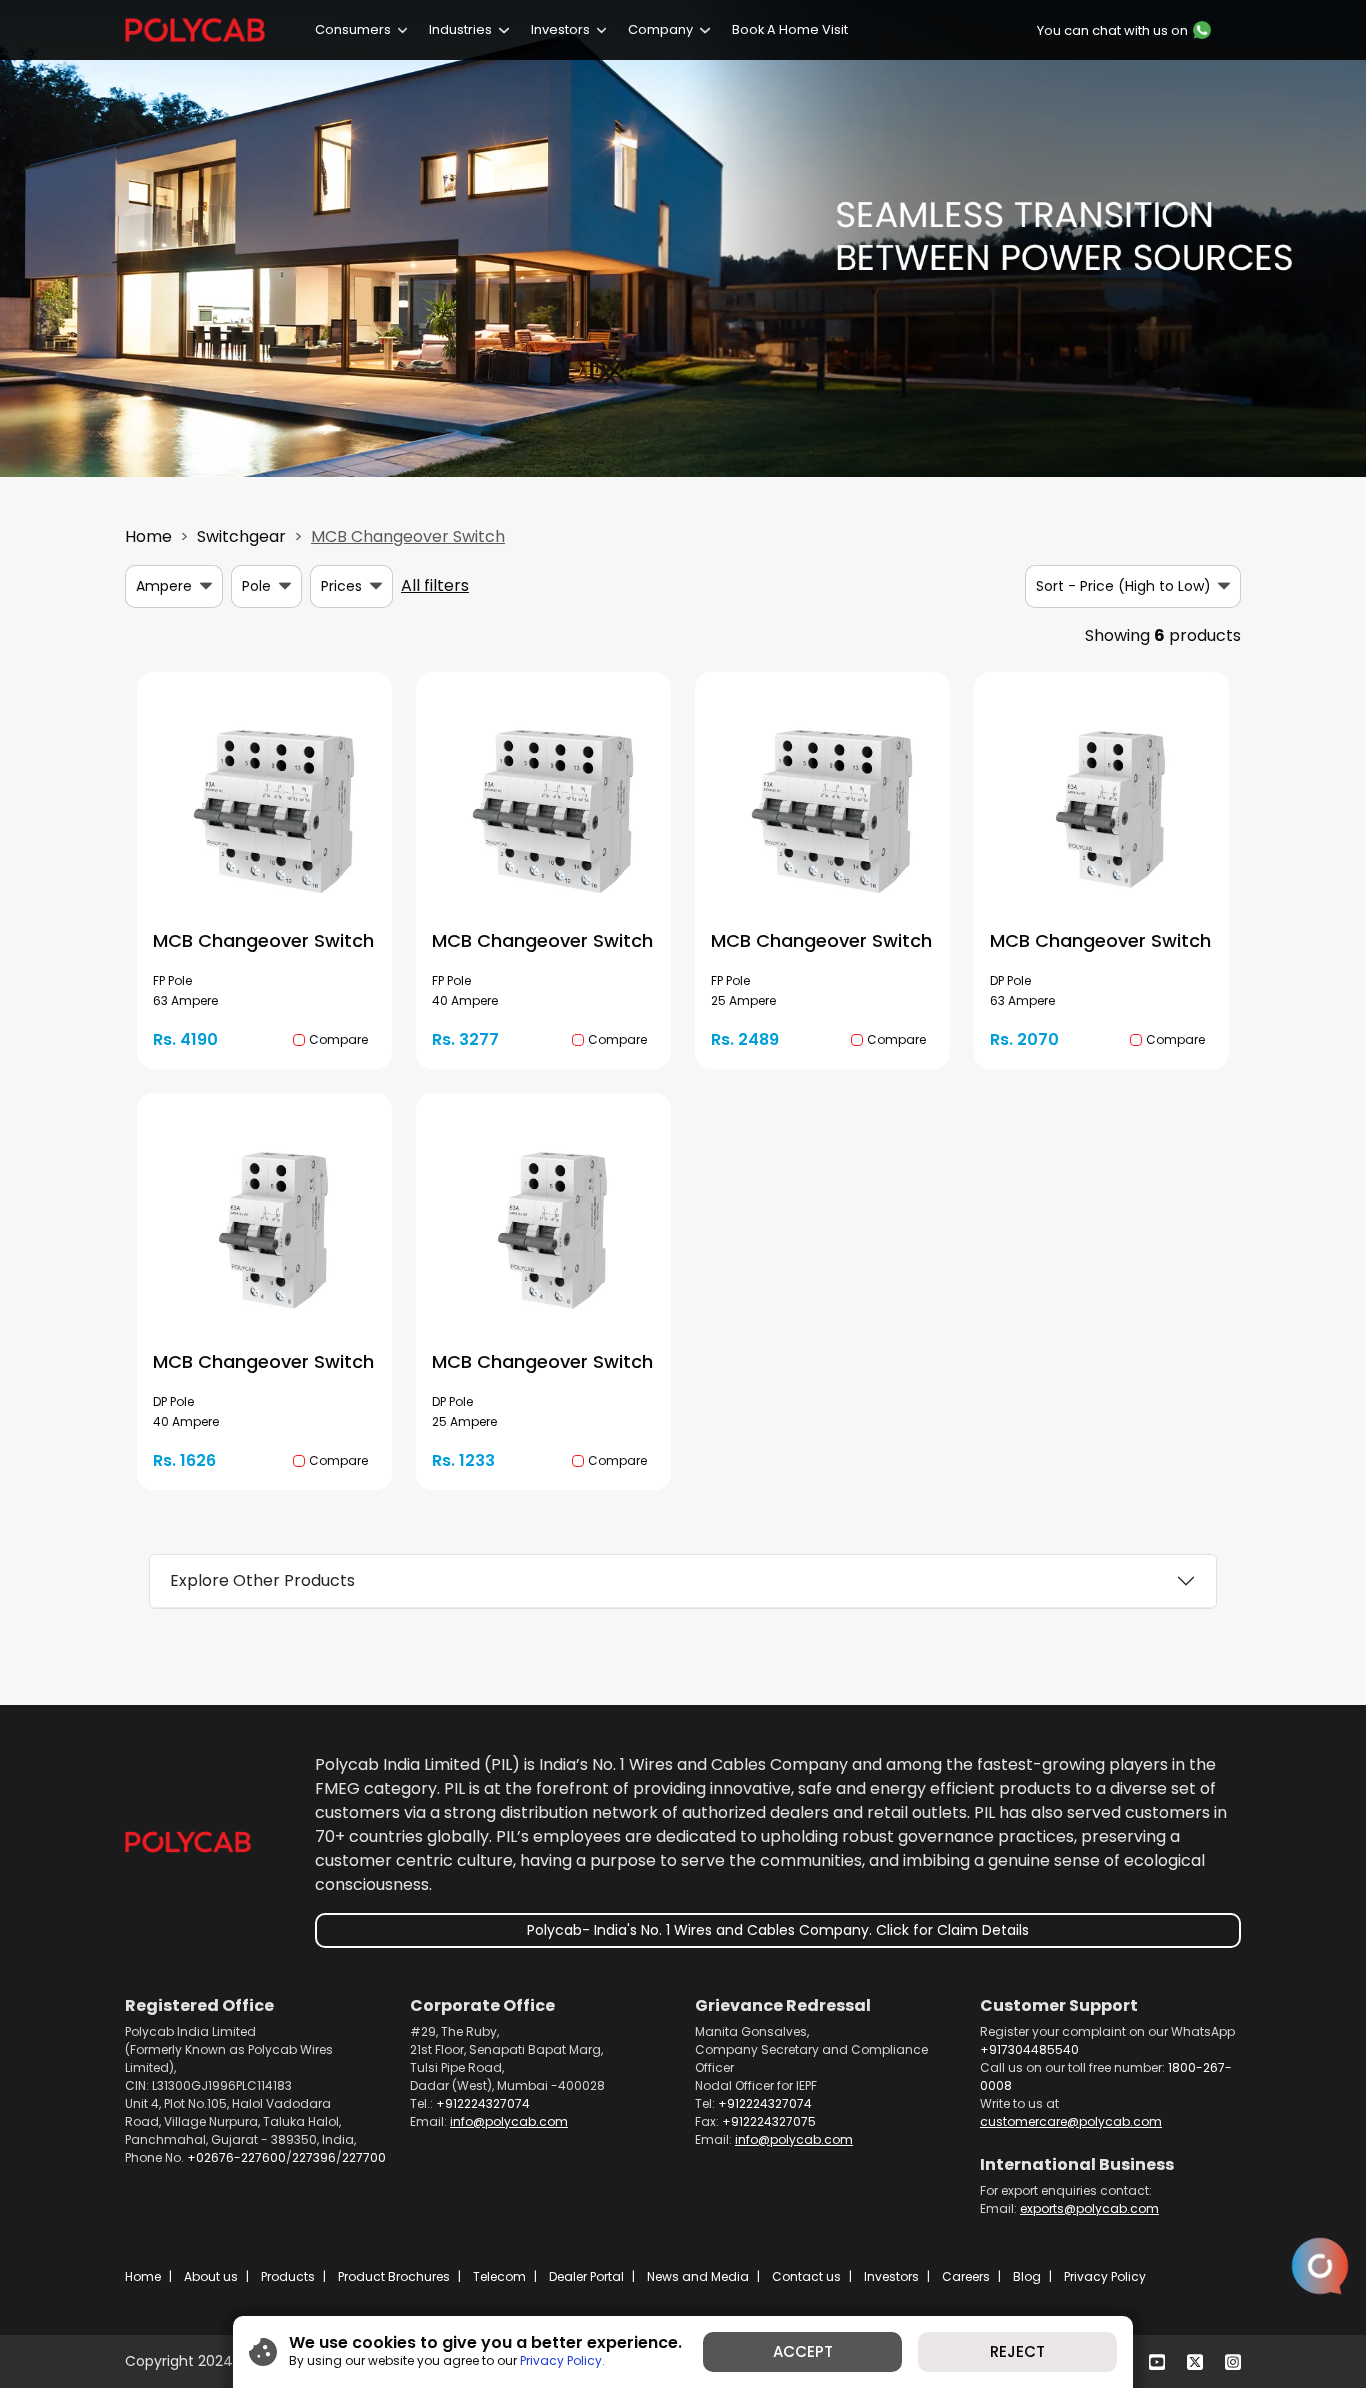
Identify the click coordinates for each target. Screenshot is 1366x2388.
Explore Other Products (262, 1580)
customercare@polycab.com (1071, 2121)
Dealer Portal (586, 2276)
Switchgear (241, 536)
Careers (966, 2276)
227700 (364, 2157)
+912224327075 (769, 2121)
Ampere (164, 586)
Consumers (353, 29)
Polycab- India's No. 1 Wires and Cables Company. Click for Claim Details (778, 1930)
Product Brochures (394, 2276)
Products (288, 2276)
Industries (460, 29)
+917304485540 (1029, 2049)
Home (148, 536)
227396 (314, 2157)
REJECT (1017, 2351)
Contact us (806, 2276)
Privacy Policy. (562, 2360)
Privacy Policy (1105, 2276)
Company (660, 29)
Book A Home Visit (790, 29)
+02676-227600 (236, 2157)
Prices (341, 586)
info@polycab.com (509, 2121)
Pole (256, 586)
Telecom (499, 2276)
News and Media (698, 2276)
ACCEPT (803, 2351)
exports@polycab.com (1089, 2208)
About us (211, 2276)
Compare (338, 1039)
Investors (560, 29)
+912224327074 (483, 2103)
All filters (435, 585)
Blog (1027, 2276)
